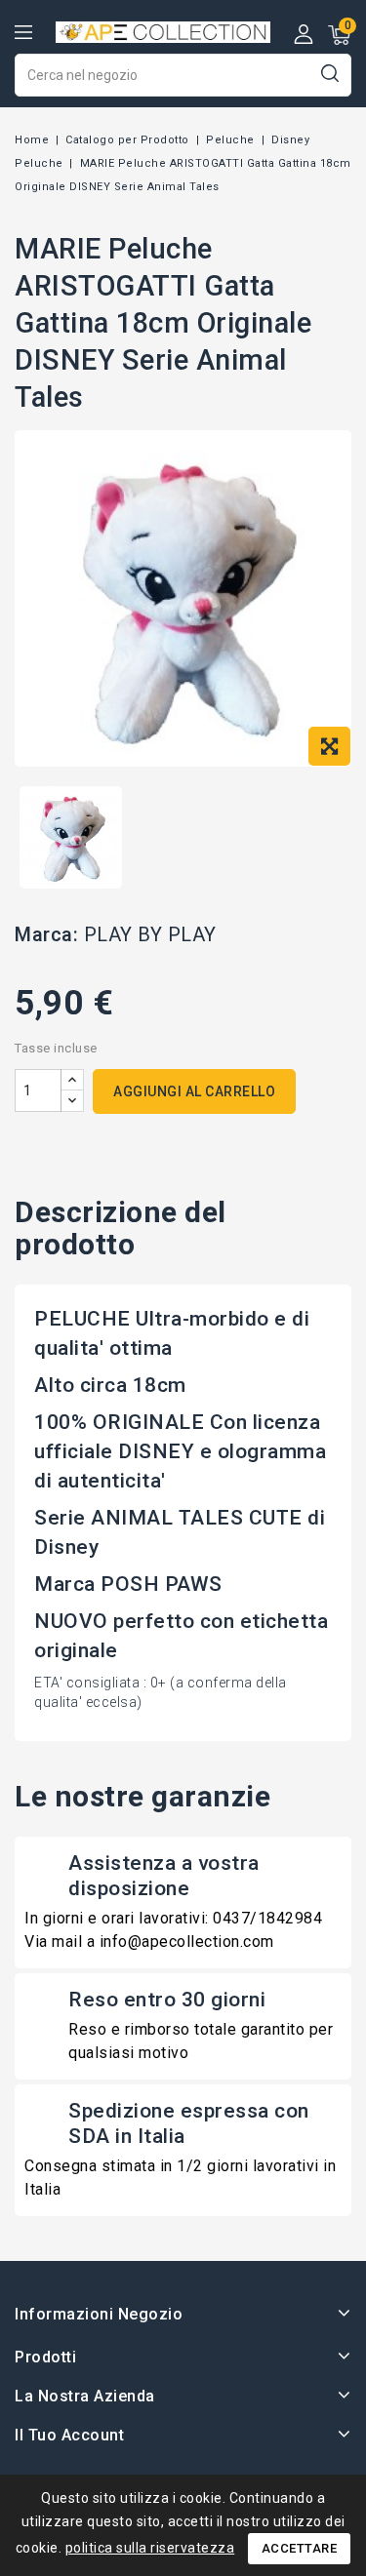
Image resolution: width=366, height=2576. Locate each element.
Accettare (300, 2548)
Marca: (46, 934)
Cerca (329, 73)
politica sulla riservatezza (150, 2548)
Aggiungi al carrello (194, 1091)
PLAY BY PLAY (150, 934)
